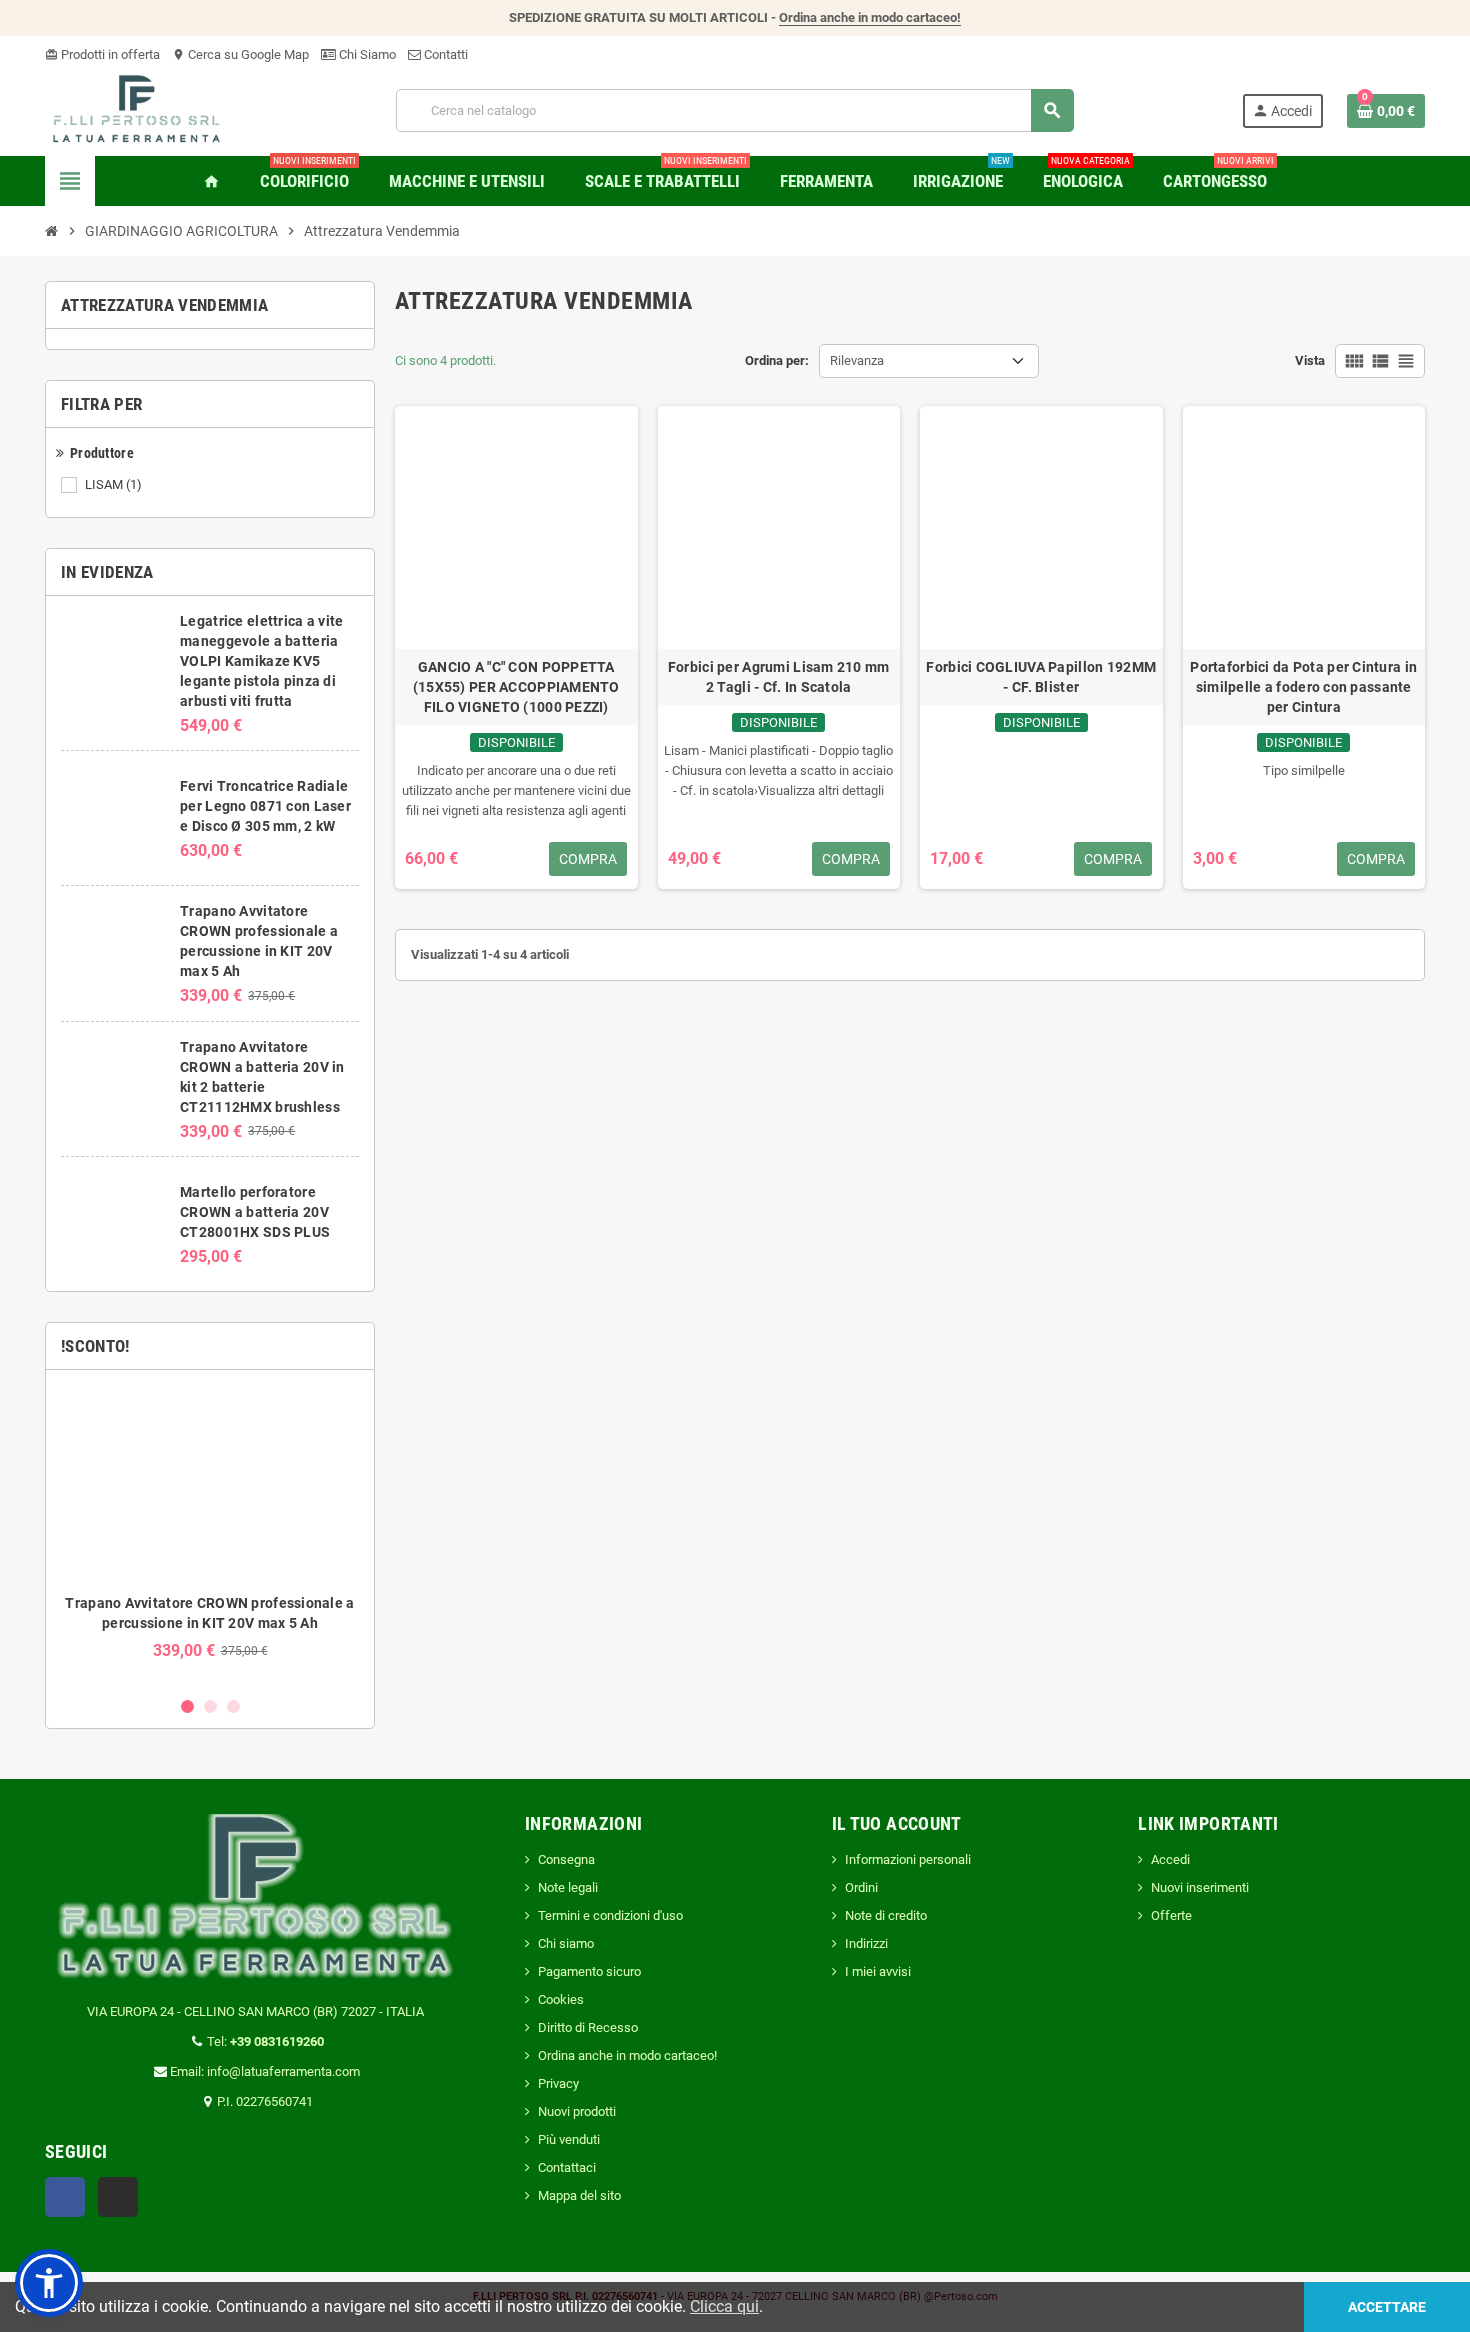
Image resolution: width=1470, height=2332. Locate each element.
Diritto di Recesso (588, 2027)
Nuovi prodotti (577, 2111)
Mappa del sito (579, 2195)
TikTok (118, 2197)
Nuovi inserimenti (1200, 1887)
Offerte (1171, 1915)
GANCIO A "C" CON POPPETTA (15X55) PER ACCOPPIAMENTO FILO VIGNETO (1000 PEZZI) (516, 687)
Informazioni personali (908, 1859)
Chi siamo (566, 1943)
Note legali (568, 1887)
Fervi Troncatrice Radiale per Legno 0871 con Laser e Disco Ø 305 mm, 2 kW (265, 806)
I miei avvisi (878, 1971)
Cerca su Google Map (240, 54)
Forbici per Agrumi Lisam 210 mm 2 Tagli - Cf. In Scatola (779, 677)
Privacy (558, 2083)
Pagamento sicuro (589, 1971)
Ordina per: (777, 360)
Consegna (566, 1859)
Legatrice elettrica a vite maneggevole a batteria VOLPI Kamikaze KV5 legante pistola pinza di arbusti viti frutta (261, 661)
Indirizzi (866, 1943)
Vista (1310, 360)
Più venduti (569, 2139)
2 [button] (210, 1706)
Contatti (444, 54)
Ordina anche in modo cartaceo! (870, 17)
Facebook (65, 2197)
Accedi (1170, 1859)
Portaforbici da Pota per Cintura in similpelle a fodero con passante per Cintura (1303, 687)
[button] (49, 2283)
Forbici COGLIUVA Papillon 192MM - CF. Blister (1041, 677)
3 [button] (233, 1706)
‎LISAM (113, 484)
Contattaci (567, 2167)
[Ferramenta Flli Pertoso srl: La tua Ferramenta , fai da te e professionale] (136, 109)
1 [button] (187, 1706)
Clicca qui (724, 2306)
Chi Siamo (366, 54)
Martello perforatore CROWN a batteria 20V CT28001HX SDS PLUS (255, 1212)
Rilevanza (857, 360)
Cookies (561, 1999)
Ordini (861, 1887)
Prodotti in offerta (102, 54)
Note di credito (886, 1915)
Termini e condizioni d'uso (610, 1915)
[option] (210, 1532)
